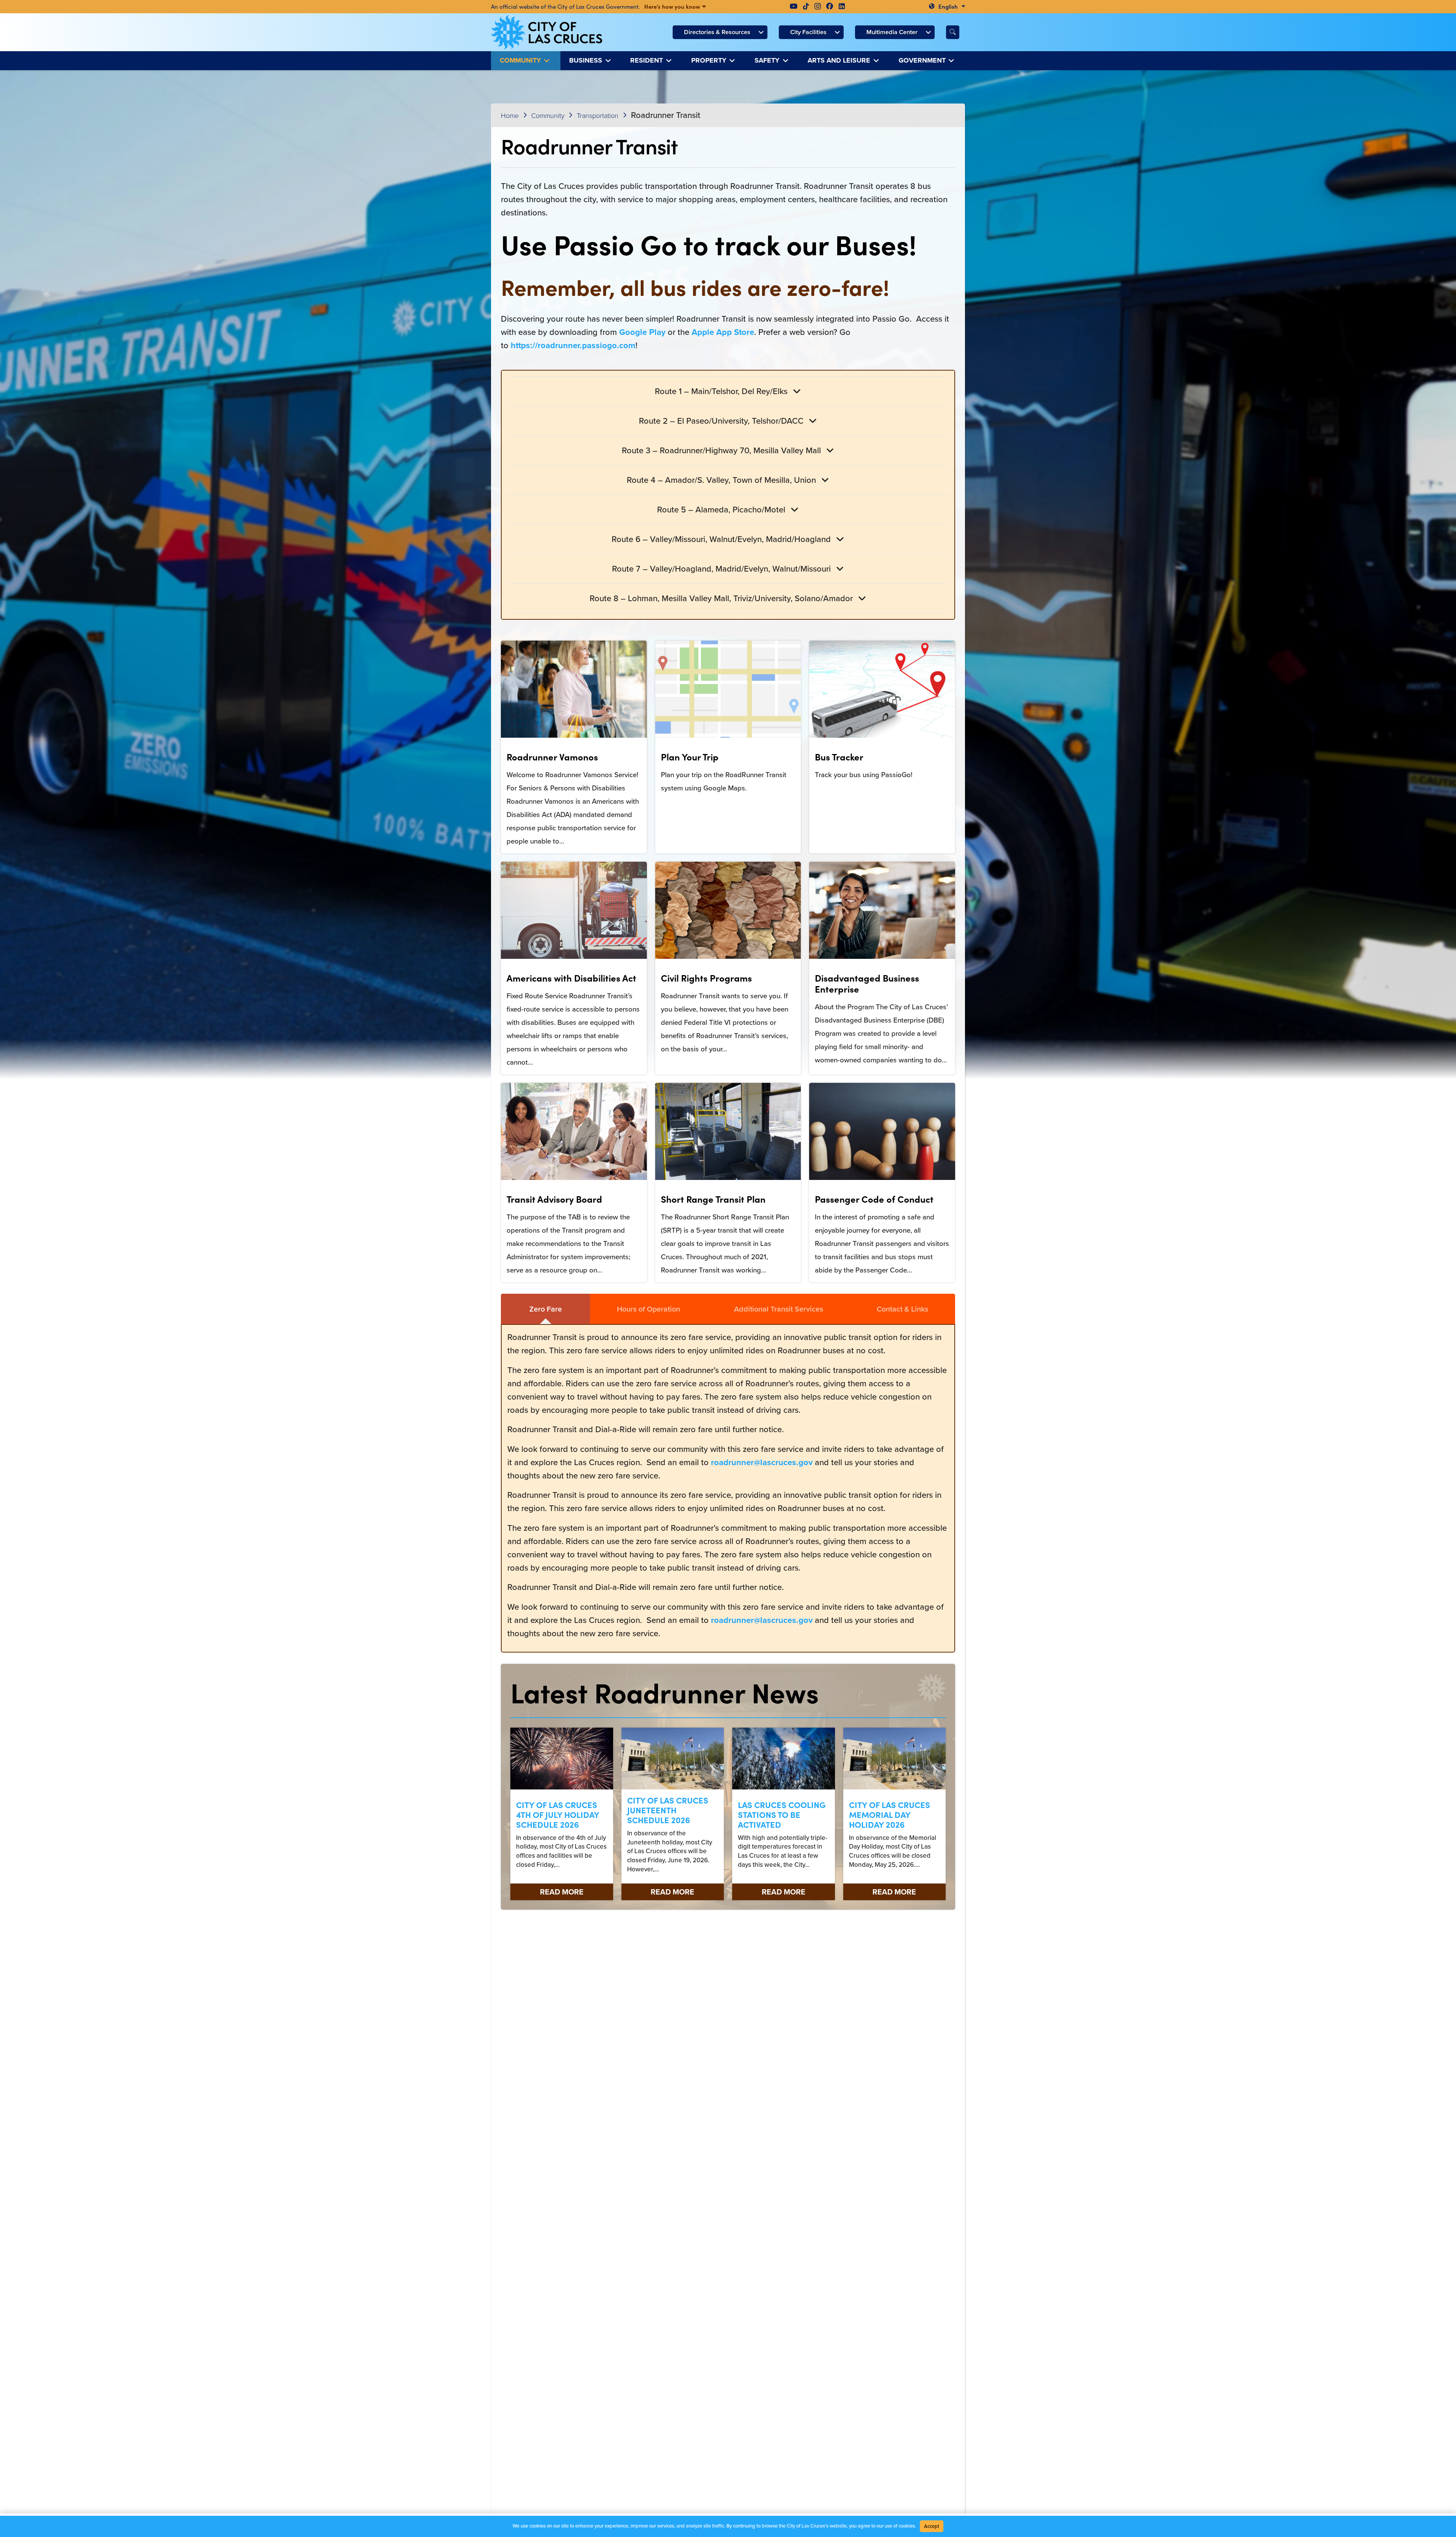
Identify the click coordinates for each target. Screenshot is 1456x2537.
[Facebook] (830, 6)
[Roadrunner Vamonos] (574, 747)
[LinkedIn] (842, 6)
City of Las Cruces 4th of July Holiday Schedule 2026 (558, 1814)
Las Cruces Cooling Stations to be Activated (782, 1814)
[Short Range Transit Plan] (728, 1183)
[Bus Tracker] (882, 747)
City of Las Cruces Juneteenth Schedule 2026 (668, 1810)
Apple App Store (723, 332)
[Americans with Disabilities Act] (574, 968)
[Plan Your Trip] (728, 747)
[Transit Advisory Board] (574, 1183)
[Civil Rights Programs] (728, 968)
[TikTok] (806, 6)
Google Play (642, 332)
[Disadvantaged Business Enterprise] (882, 968)
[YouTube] (794, 6)
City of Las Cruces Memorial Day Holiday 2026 (890, 1814)
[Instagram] (818, 6)
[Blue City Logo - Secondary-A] (547, 32)
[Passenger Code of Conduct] (882, 1183)
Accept (932, 2526)
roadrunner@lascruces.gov (762, 1462)
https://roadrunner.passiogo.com (573, 345)
